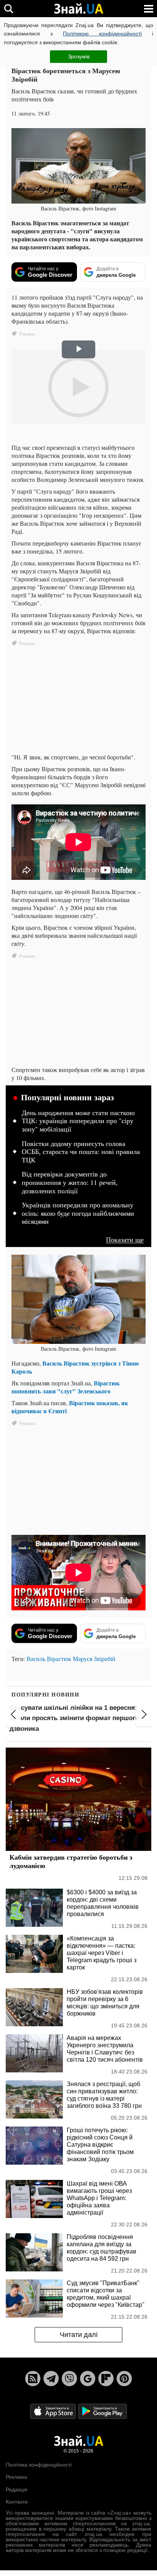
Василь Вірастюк (49, 1659)
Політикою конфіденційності (102, 34)
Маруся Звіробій (94, 1659)
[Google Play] (103, 2411)
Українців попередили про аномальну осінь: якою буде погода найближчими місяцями (78, 1213)
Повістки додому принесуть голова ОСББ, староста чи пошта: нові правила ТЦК (81, 1152)
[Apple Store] (54, 2411)
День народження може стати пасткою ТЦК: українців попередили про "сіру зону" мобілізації (78, 1121)
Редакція (17, 2489)
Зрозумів (79, 56)
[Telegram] (51, 2379)
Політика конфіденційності (39, 2465)
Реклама (16, 2477)
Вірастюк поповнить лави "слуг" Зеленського (66, 1387)
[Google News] (88, 2379)
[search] (9, 9)
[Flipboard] (106, 2379)
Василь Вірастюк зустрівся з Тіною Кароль (75, 1367)
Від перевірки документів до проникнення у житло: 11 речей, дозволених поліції (70, 1182)
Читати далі (79, 2335)
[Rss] (33, 2379)
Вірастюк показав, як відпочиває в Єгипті (70, 1407)
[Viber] (69, 2379)
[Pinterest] (124, 2379)
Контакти (17, 2502)
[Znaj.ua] (78, 9)
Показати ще (125, 1240)
